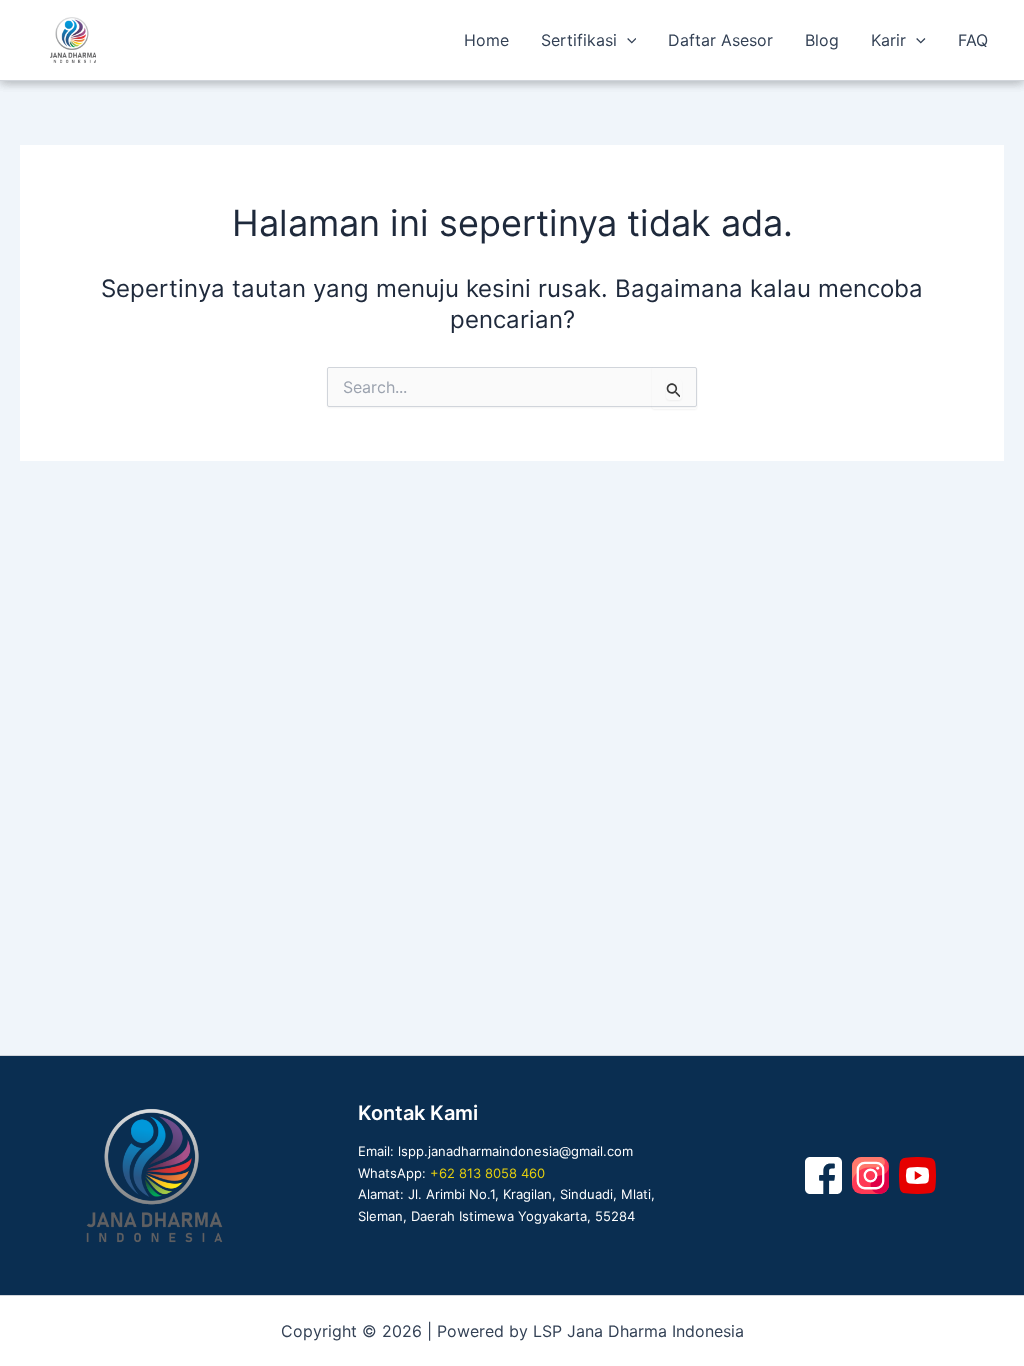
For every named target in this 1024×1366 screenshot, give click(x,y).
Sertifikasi (579, 40)
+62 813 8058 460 (487, 1173)
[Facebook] (823, 1175)
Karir (888, 40)
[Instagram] (870, 1175)
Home (486, 40)
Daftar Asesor (720, 40)
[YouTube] (917, 1175)
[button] (627, 40)
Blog (822, 40)
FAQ (973, 40)
